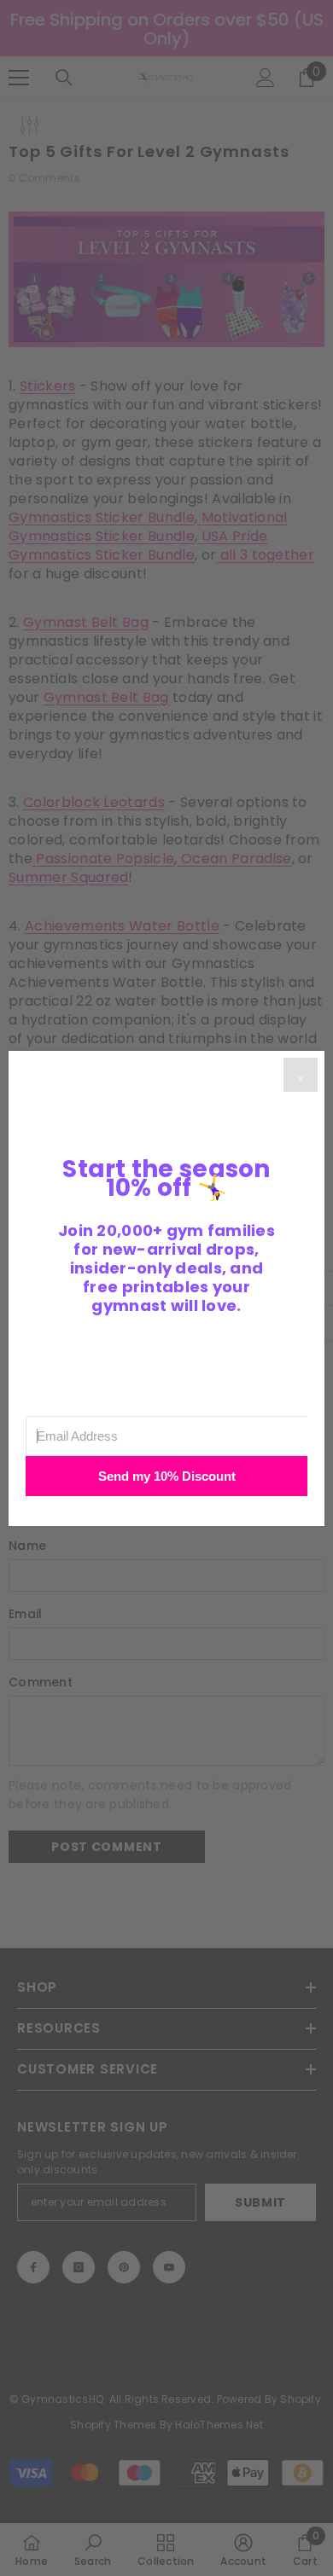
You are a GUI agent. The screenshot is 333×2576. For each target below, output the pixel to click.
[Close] (301, 1075)
